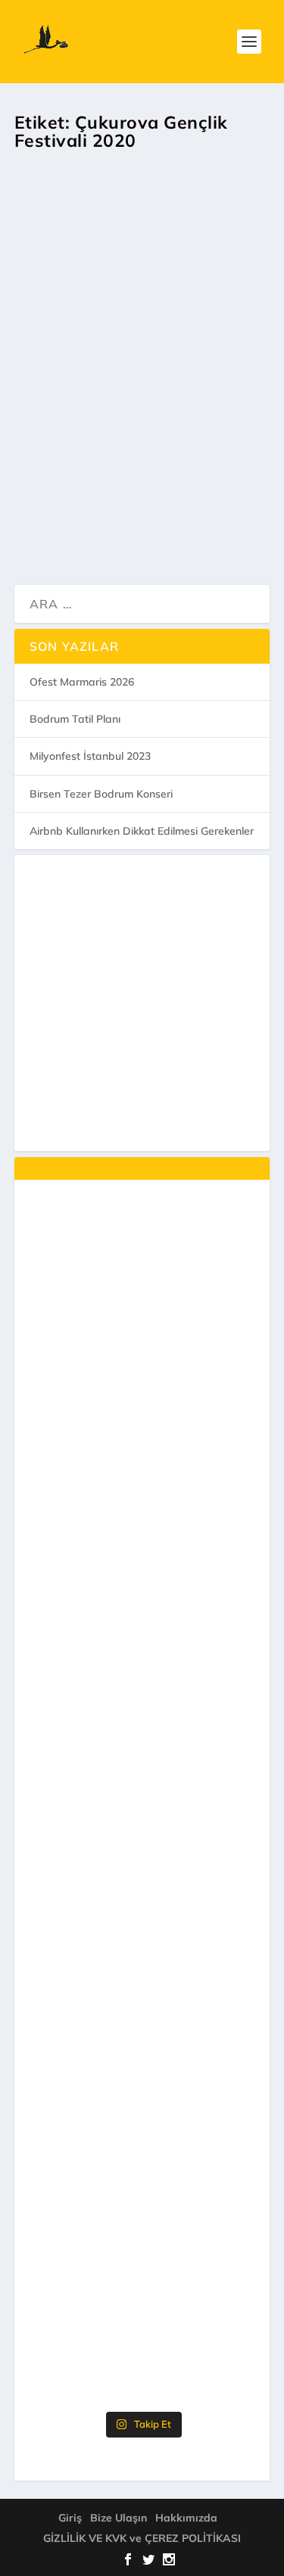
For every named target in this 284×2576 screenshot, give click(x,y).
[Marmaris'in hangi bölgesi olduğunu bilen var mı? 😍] (142, 1401)
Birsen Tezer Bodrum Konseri (101, 794)
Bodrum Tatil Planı (75, 719)
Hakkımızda (186, 2518)
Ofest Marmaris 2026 (82, 682)
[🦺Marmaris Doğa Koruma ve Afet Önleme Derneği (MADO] (142, 2069)
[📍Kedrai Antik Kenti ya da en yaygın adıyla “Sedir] (142, 1935)
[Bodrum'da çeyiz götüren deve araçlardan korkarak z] (142, 1668)
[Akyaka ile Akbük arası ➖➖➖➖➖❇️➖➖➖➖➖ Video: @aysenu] (142, 2203)
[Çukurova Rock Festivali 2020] (145, 241)
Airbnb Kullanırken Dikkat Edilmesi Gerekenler (142, 831)
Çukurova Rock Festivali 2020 (135, 355)
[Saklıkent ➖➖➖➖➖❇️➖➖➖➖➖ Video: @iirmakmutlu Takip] (142, 2336)
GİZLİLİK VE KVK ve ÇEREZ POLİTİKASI (142, 2538)
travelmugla (69, 391)
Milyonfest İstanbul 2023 (90, 756)
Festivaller (236, 391)
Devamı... (80, 531)
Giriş (70, 2518)
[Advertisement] (142, 1003)
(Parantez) (186, 391)
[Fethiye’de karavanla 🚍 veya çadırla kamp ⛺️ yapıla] (142, 1801)
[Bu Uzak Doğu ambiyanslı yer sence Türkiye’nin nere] (142, 1534)
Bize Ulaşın (119, 2518)
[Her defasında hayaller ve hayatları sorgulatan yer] (142, 1267)
